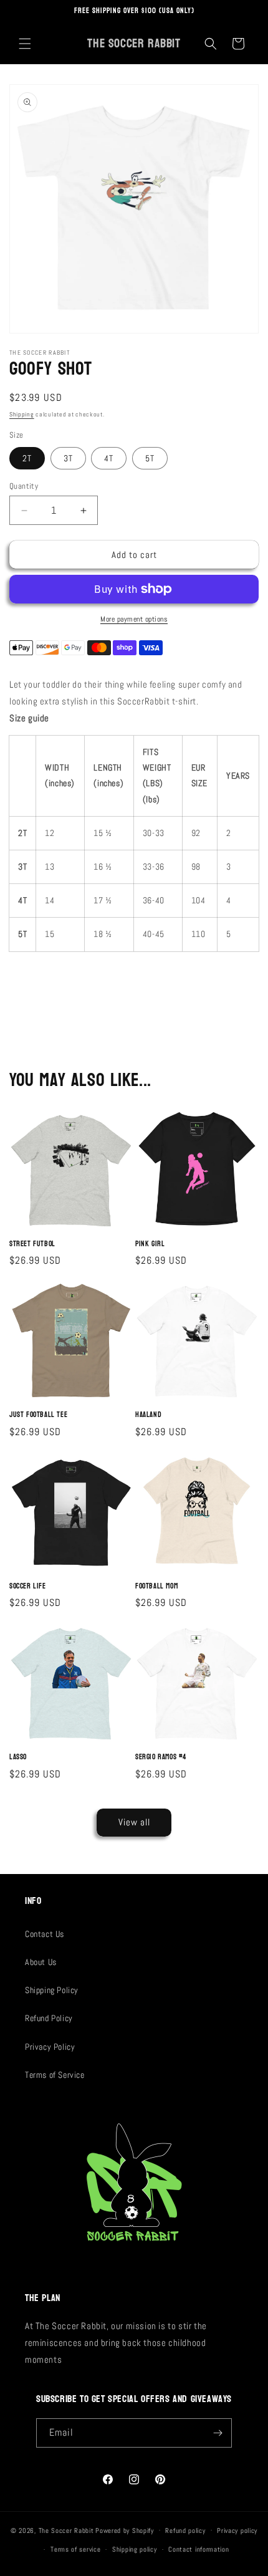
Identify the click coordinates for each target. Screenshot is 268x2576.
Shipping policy (135, 2549)
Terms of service (75, 2549)
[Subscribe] (218, 2433)
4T (109, 458)
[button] (25, 44)
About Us (41, 1962)
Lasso (18, 1757)
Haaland (148, 1415)
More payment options (134, 619)
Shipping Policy (52, 1990)
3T (68, 458)
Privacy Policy (50, 2047)
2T (27, 458)
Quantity (24, 486)
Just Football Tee (38, 1415)
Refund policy (185, 2530)
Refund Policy (49, 2018)
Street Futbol (32, 1244)
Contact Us (45, 1934)
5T (150, 458)
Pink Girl (150, 1244)
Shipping (22, 414)
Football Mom (156, 1587)
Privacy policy (237, 2530)
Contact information (199, 2549)
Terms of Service (55, 2075)
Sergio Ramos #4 (161, 1757)
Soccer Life (28, 1587)
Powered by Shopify (125, 2530)
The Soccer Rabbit (66, 2530)
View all (134, 1822)
